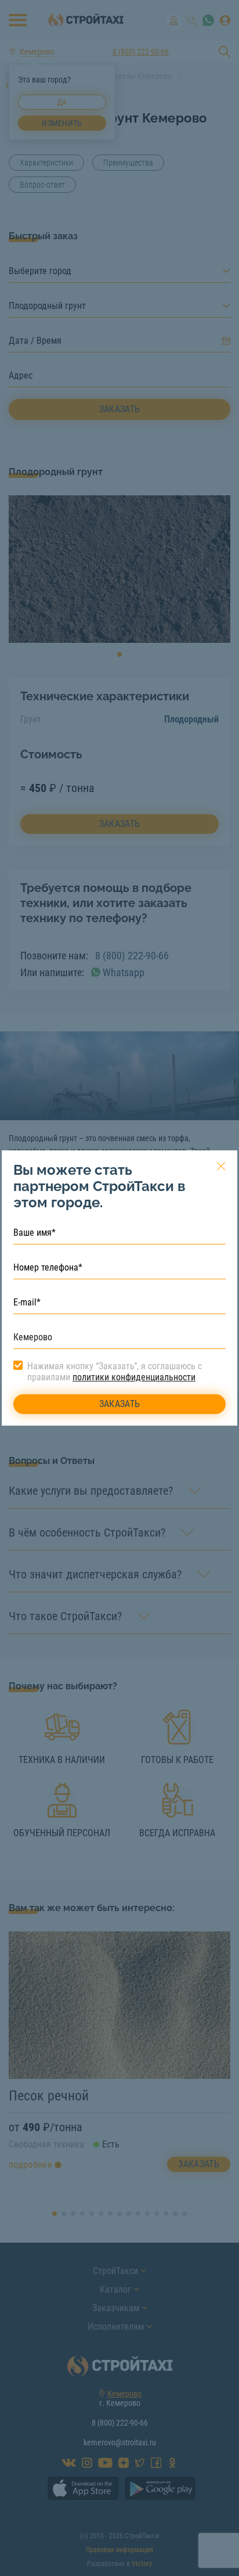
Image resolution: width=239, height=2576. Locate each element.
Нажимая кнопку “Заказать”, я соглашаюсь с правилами (115, 1372)
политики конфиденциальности (134, 1377)
